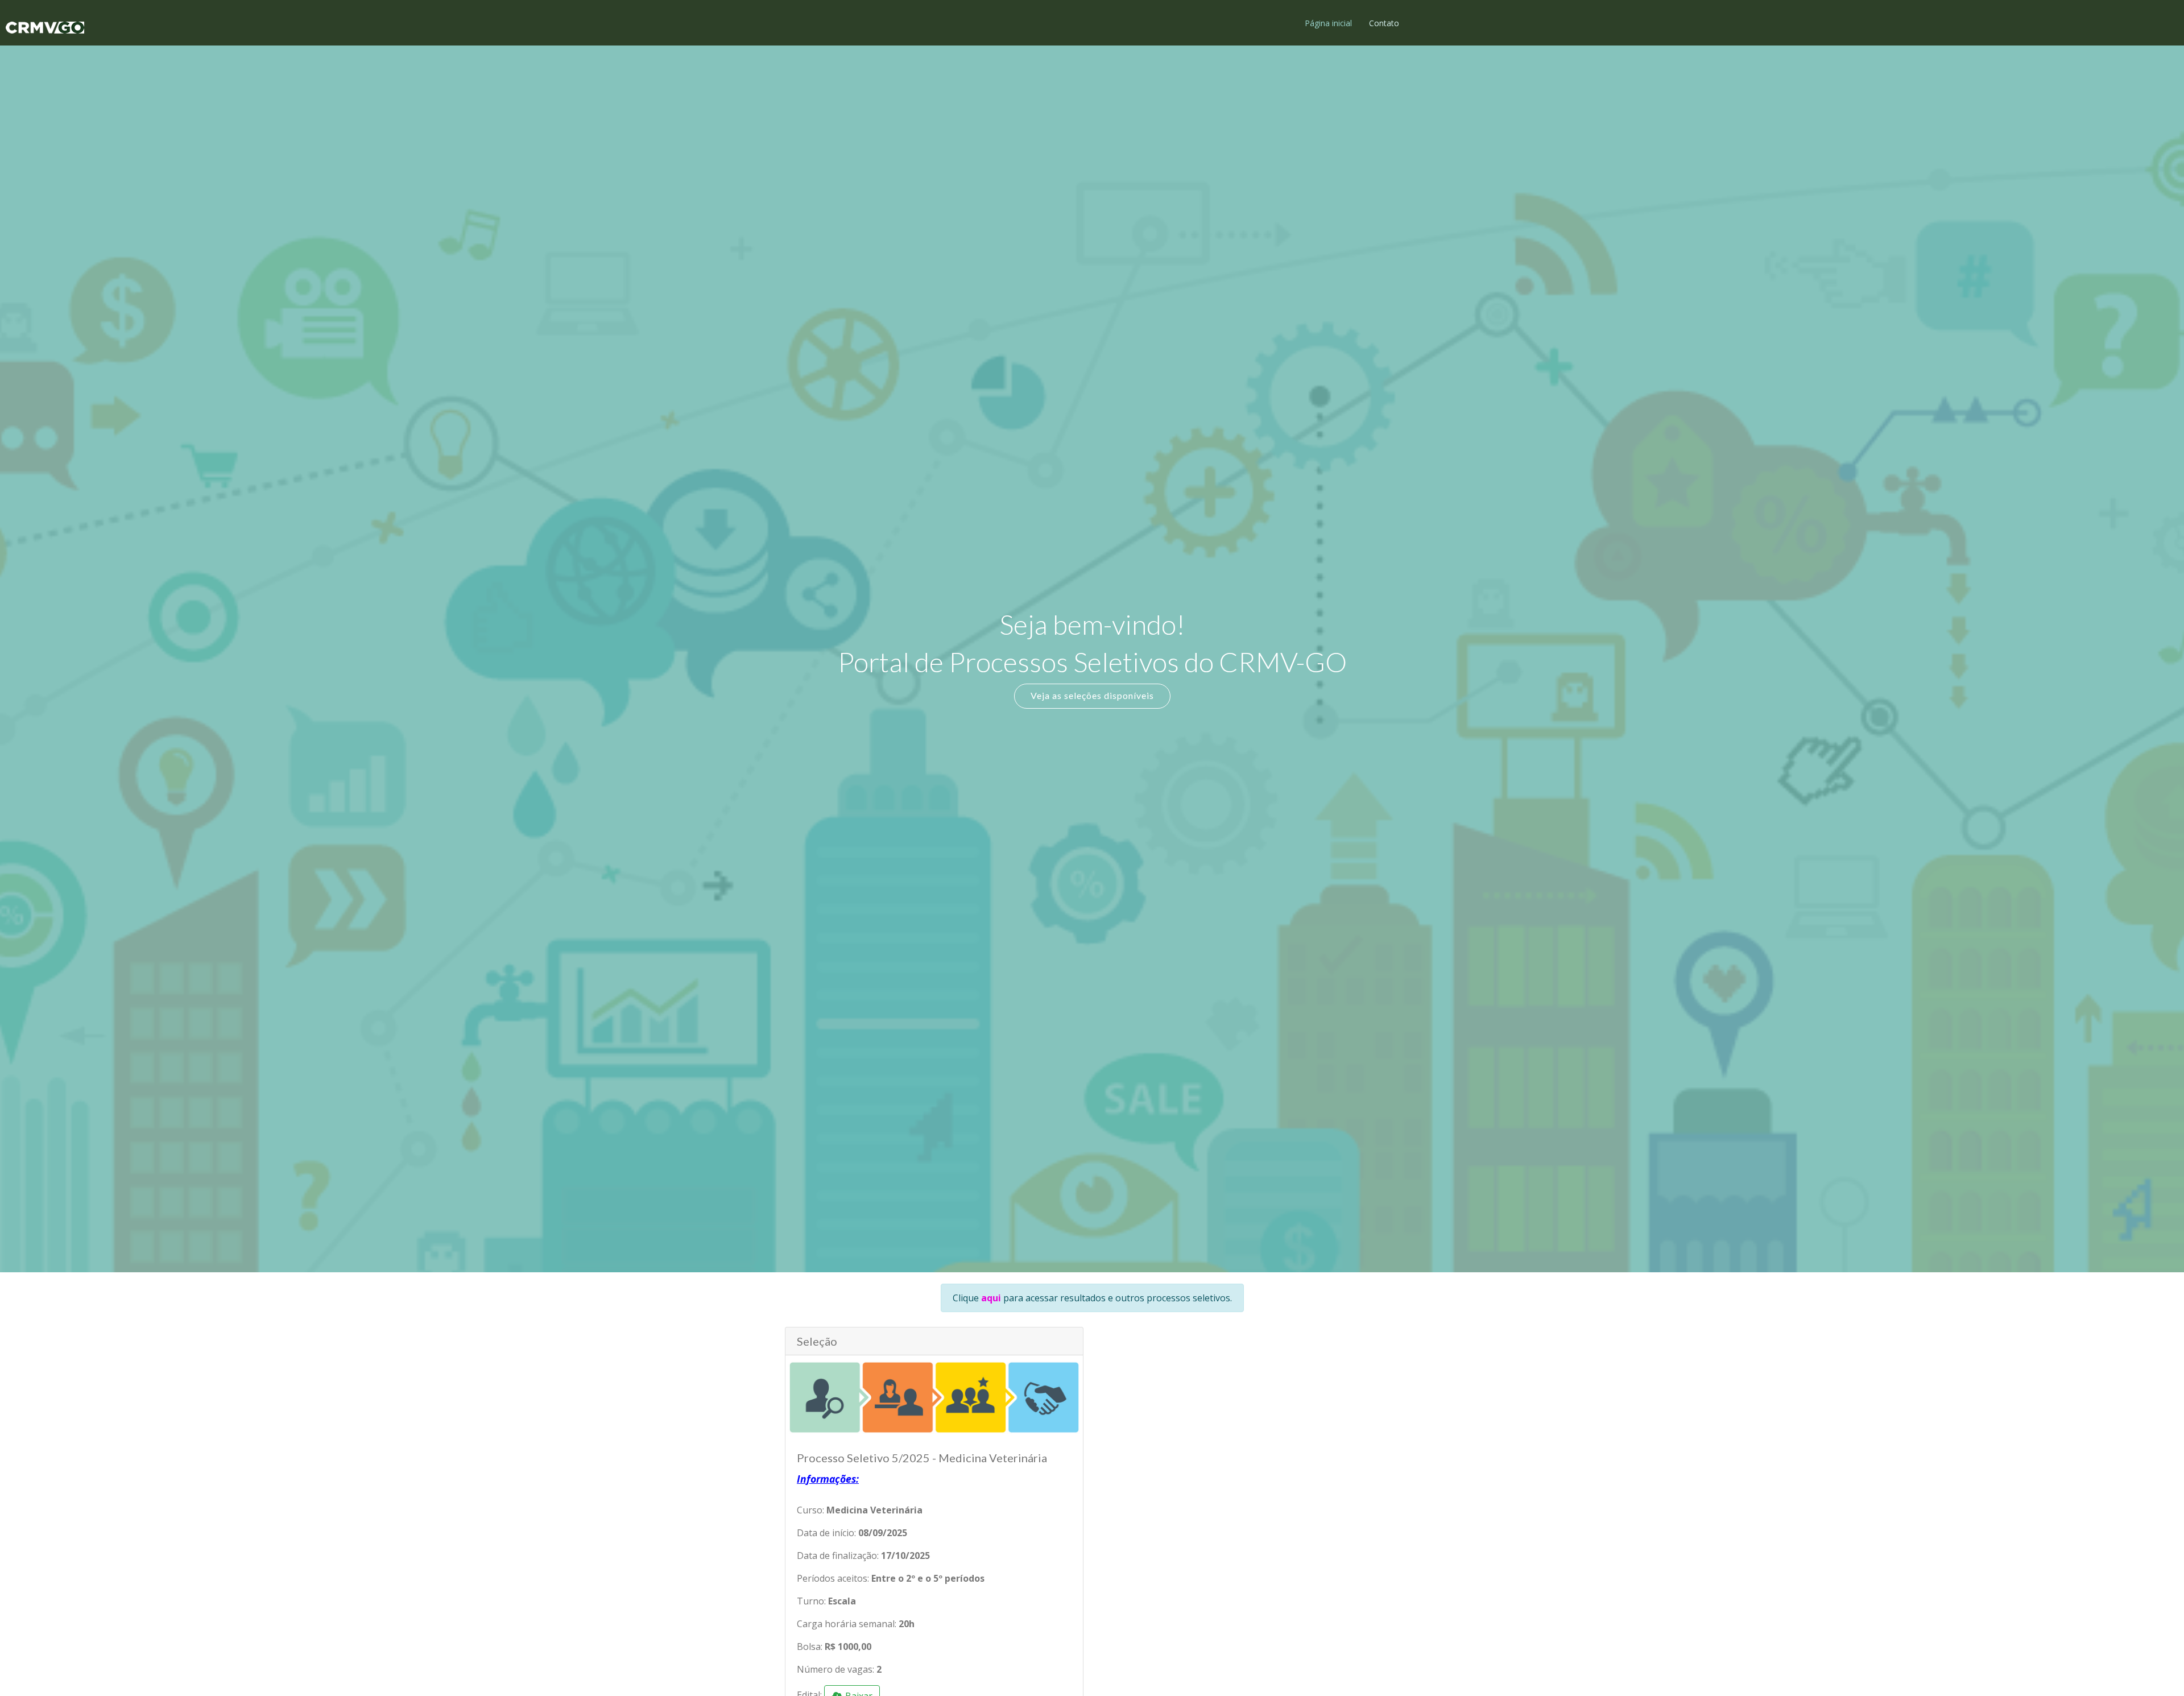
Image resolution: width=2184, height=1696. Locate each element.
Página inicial (1328, 23)
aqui (991, 1298)
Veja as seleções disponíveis (1092, 695)
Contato (1384, 23)
